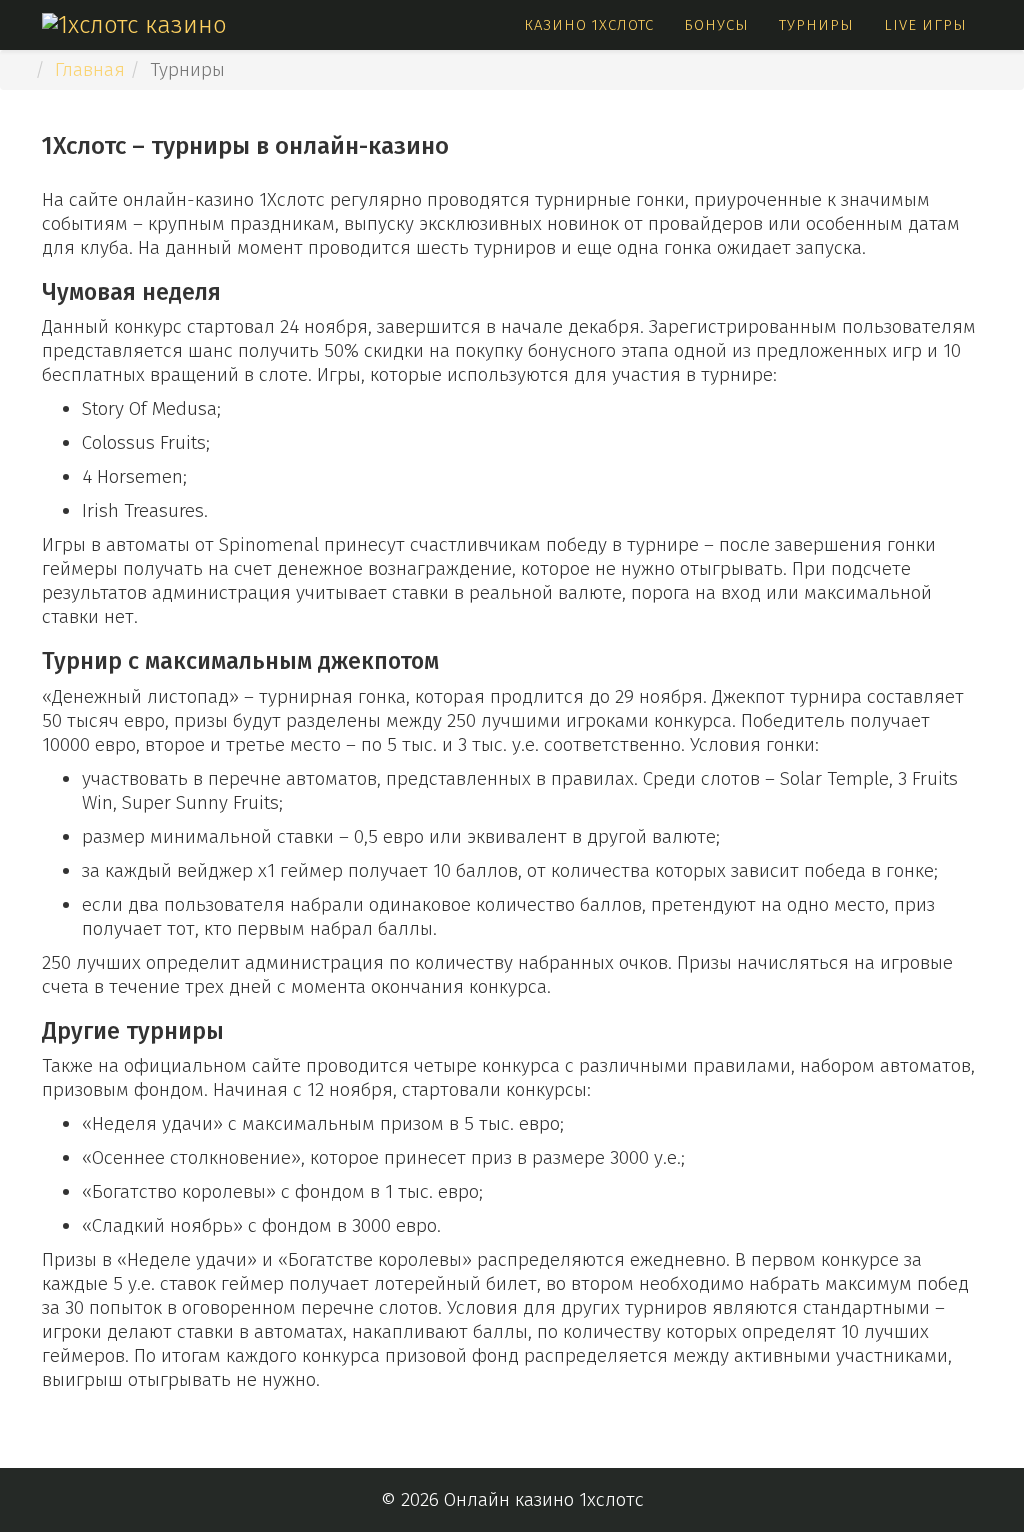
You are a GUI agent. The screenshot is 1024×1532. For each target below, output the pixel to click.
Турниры (816, 25)
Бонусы (716, 25)
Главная (90, 69)
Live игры (925, 25)
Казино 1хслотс (589, 25)
